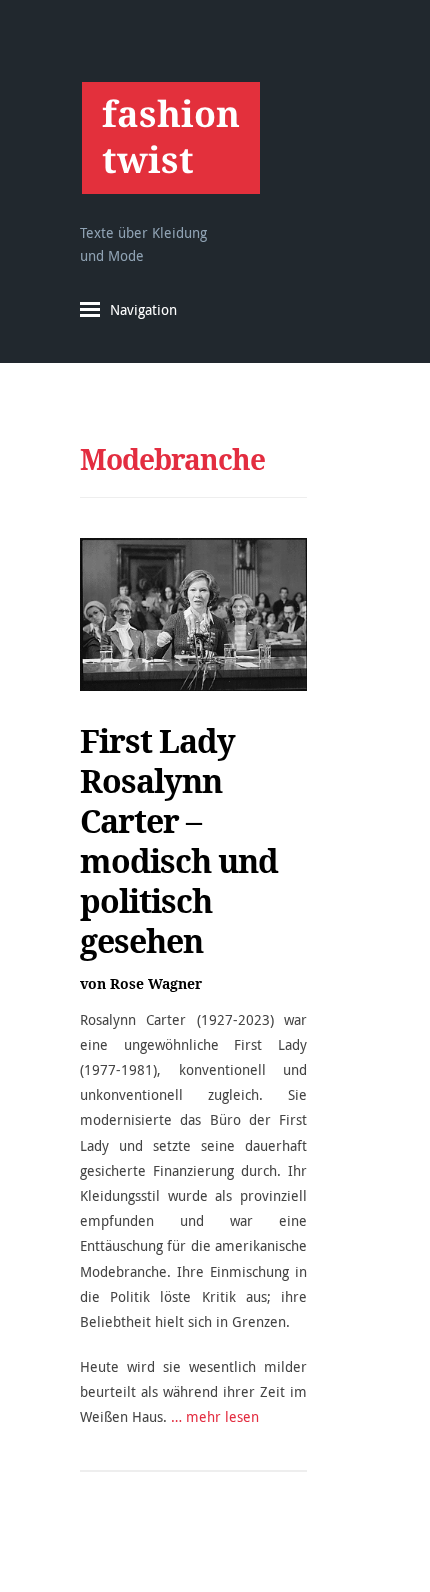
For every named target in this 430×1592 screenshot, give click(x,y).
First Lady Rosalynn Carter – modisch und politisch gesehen (179, 841)
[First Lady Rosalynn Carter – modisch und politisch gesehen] (193, 614)
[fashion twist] (170, 137)
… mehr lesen (215, 1416)
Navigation (143, 309)
